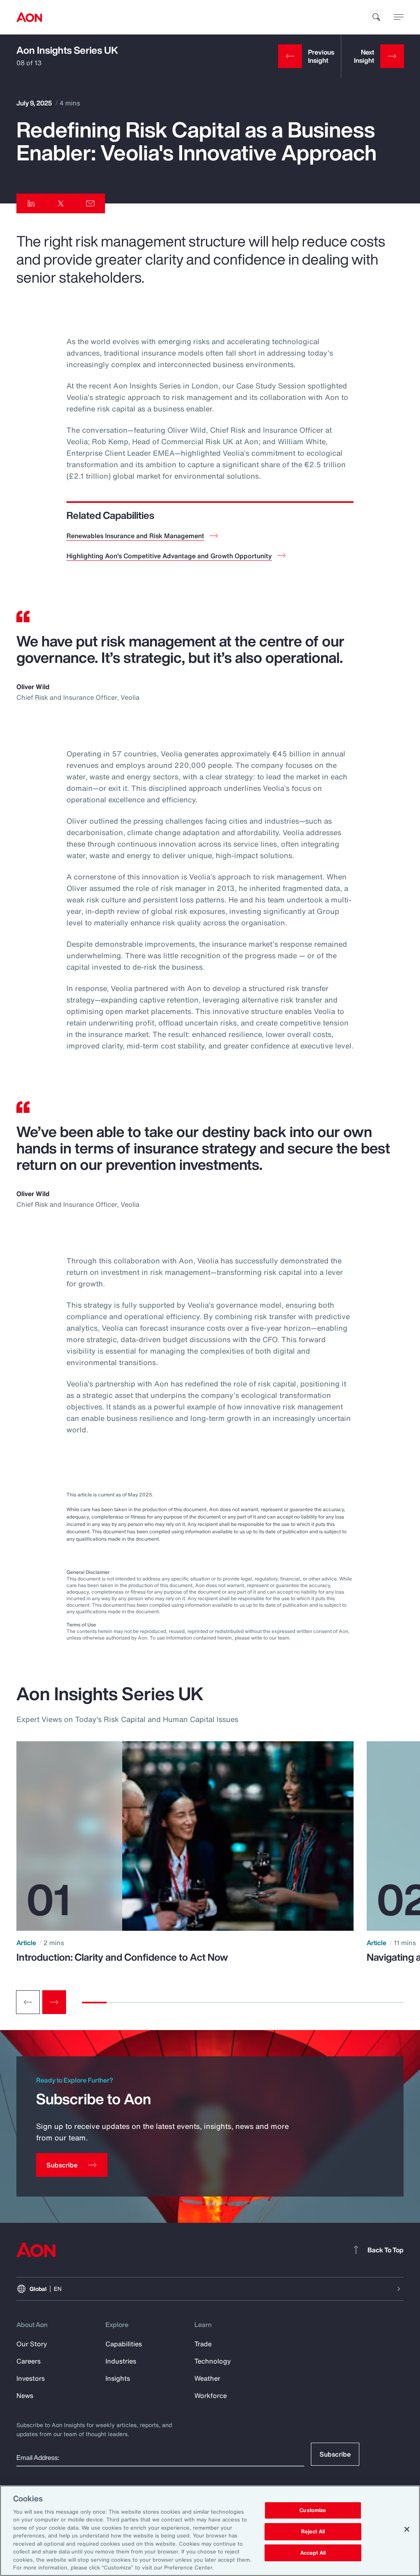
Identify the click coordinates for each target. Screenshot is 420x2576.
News (25, 2396)
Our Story (32, 2344)
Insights (118, 2378)
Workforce (211, 2396)
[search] (377, 17)
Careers (29, 2361)
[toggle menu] (399, 17)
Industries (121, 2361)
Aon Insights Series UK (67, 50)
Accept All (313, 2553)
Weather (207, 2378)
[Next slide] (54, 2002)
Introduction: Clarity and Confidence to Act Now (122, 1957)
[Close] (407, 2529)
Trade (203, 2344)
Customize (313, 2511)
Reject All (313, 2531)
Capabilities (124, 2344)
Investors (31, 2378)
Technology (213, 2361)
